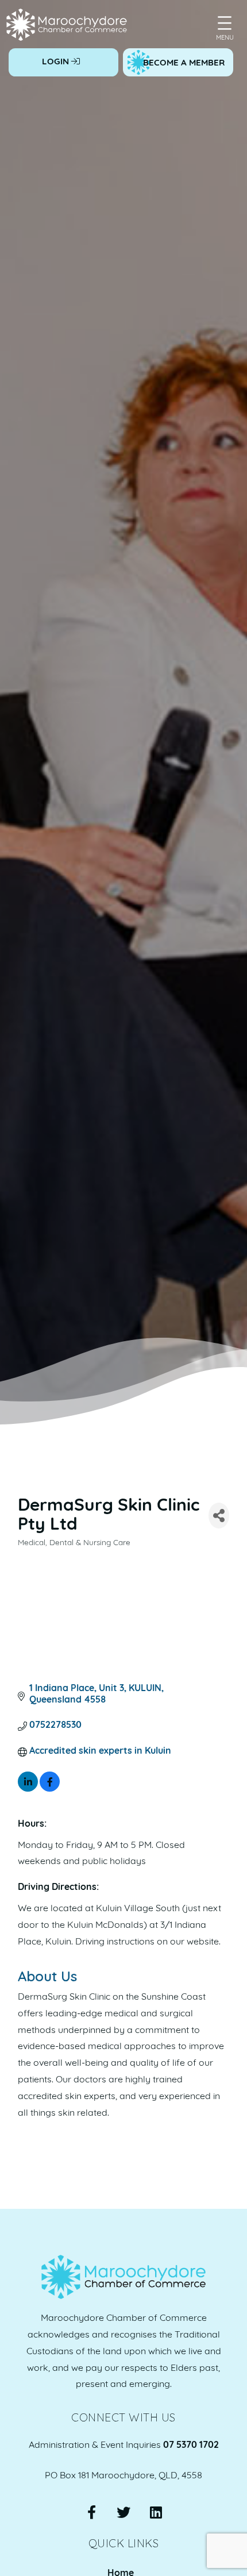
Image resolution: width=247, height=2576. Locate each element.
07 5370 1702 (191, 2446)
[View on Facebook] (50, 1789)
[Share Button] (219, 1516)
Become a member (184, 63)
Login (57, 62)
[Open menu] (225, 23)
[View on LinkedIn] (28, 1789)
